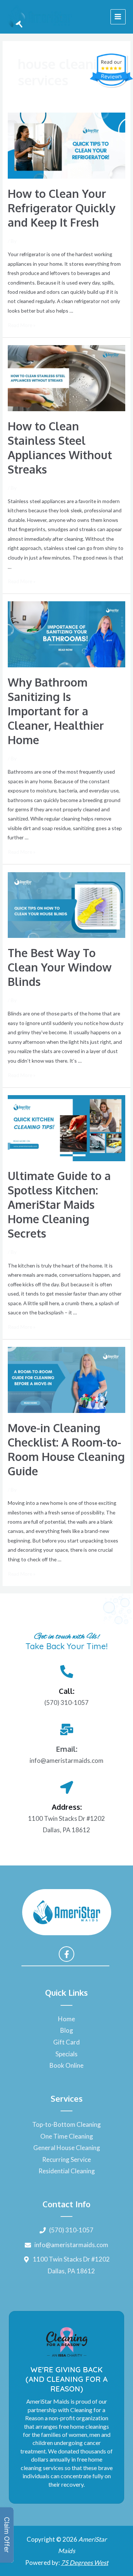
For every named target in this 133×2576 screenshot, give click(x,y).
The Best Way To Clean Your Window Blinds (60, 967)
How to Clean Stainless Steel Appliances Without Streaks (60, 448)
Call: (66, 1691)
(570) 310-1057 (66, 1703)
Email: (66, 1749)
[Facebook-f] (66, 1954)
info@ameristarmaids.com (66, 1760)
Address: (67, 1807)
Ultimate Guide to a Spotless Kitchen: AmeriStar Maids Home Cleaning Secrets (59, 1204)
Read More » (22, 325)
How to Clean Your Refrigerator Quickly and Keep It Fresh (62, 208)
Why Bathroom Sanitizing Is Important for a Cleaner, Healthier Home (56, 711)
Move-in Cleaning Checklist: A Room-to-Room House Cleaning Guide (66, 1449)
